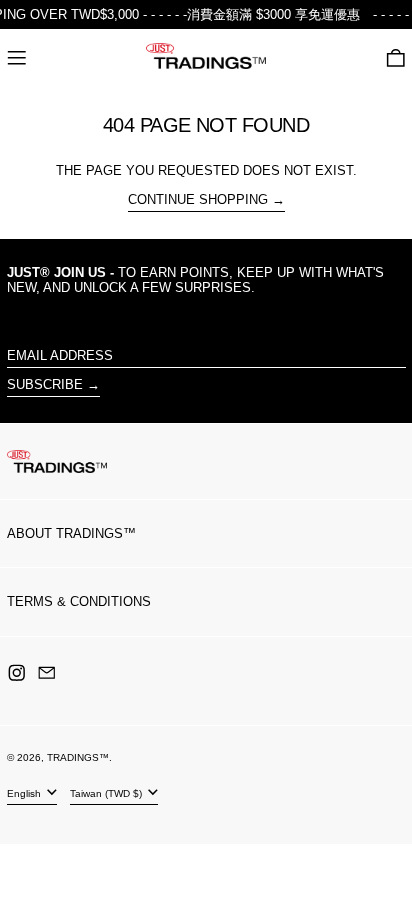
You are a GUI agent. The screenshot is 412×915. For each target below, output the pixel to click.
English (25, 793)
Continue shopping (198, 199)
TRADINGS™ (78, 757)
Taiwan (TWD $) (107, 793)
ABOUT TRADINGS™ (71, 533)
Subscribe (45, 384)
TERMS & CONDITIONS (79, 601)
